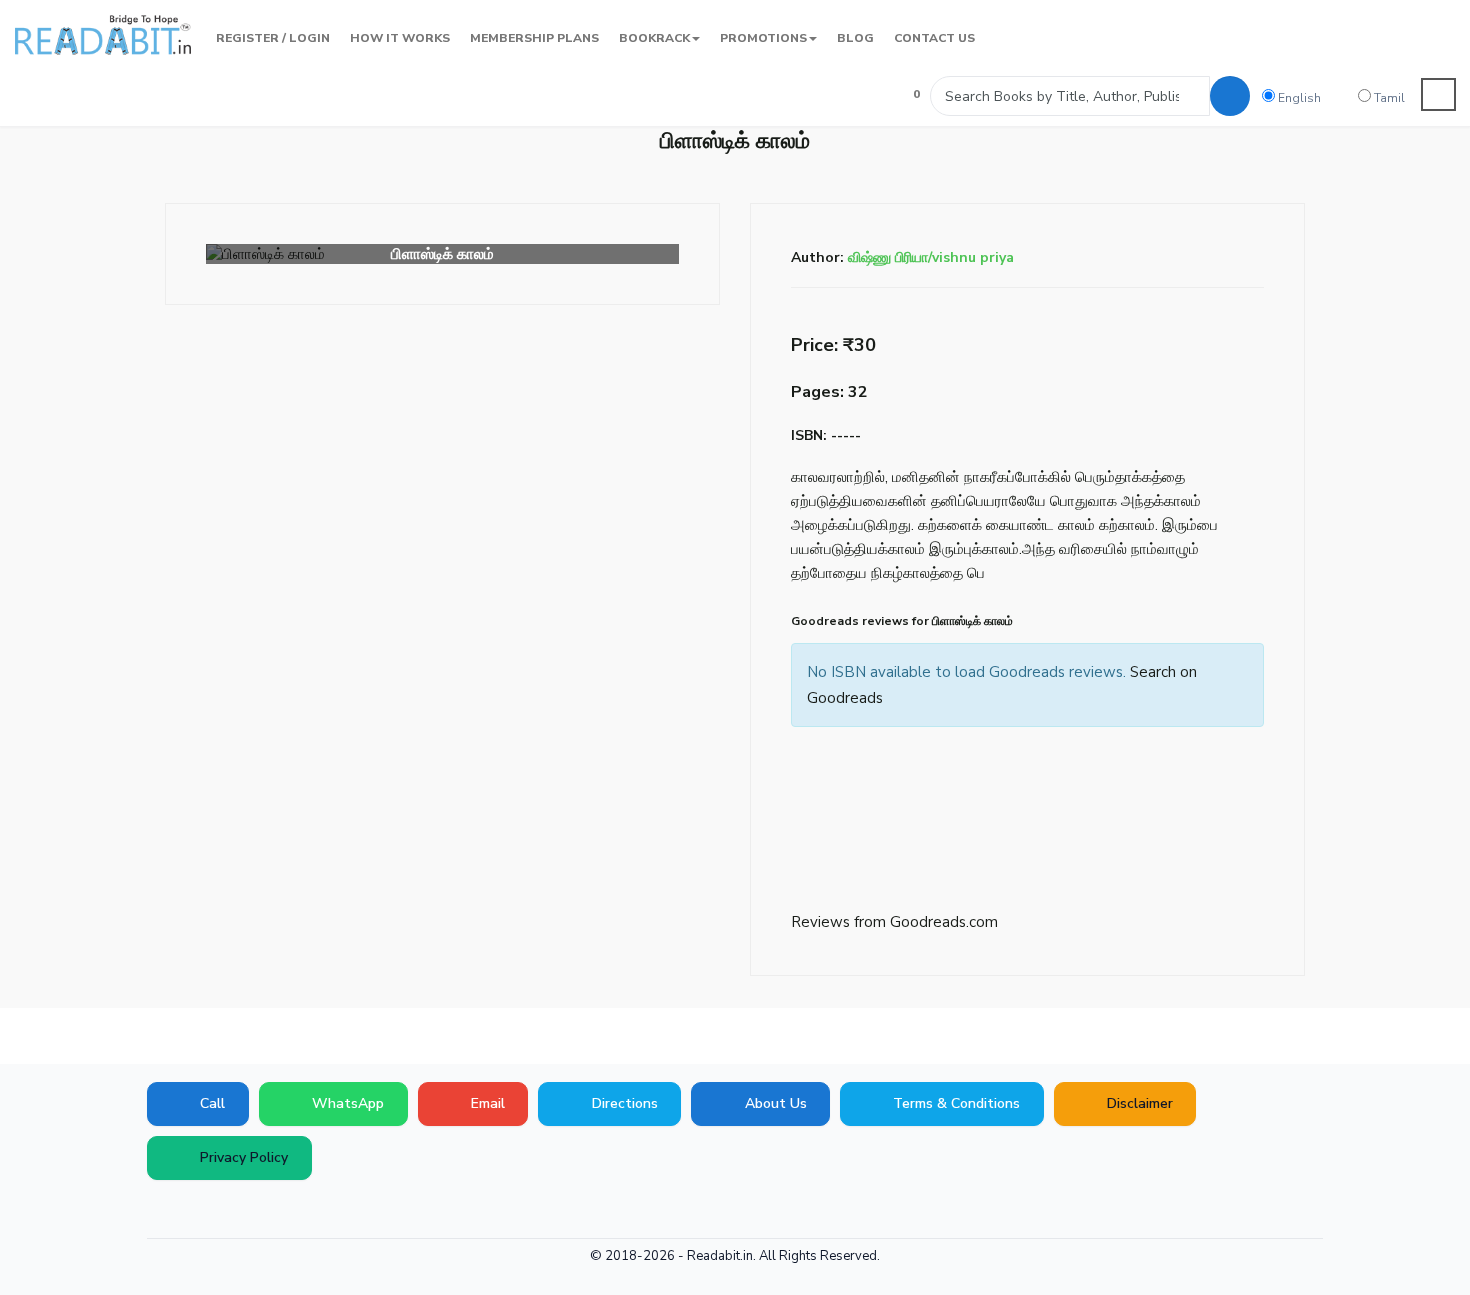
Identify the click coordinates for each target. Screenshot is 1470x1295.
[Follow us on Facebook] (160, 1210)
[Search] (1230, 96)
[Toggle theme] (1439, 94)
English (1298, 98)
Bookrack (654, 38)
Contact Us (934, 38)
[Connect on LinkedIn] (280, 1210)
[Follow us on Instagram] (310, 1210)
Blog (855, 38)
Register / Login (273, 38)
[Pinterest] (250, 1210)
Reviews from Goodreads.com (894, 922)
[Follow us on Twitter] (220, 1210)
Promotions (763, 38)
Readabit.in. (721, 1256)
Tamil (1388, 98)
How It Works (400, 38)
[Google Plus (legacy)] (190, 1210)
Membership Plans (534, 38)
